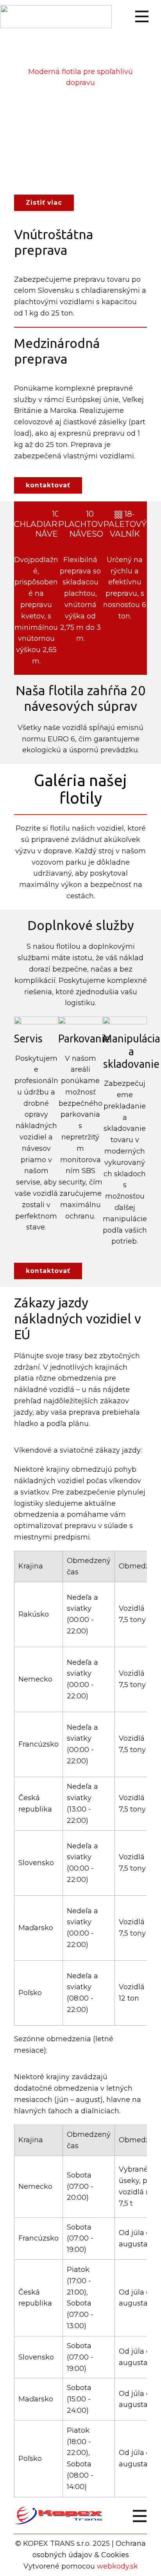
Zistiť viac (44, 203)
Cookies (115, 2555)
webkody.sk (117, 2566)
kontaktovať (48, 485)
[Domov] (56, 17)
